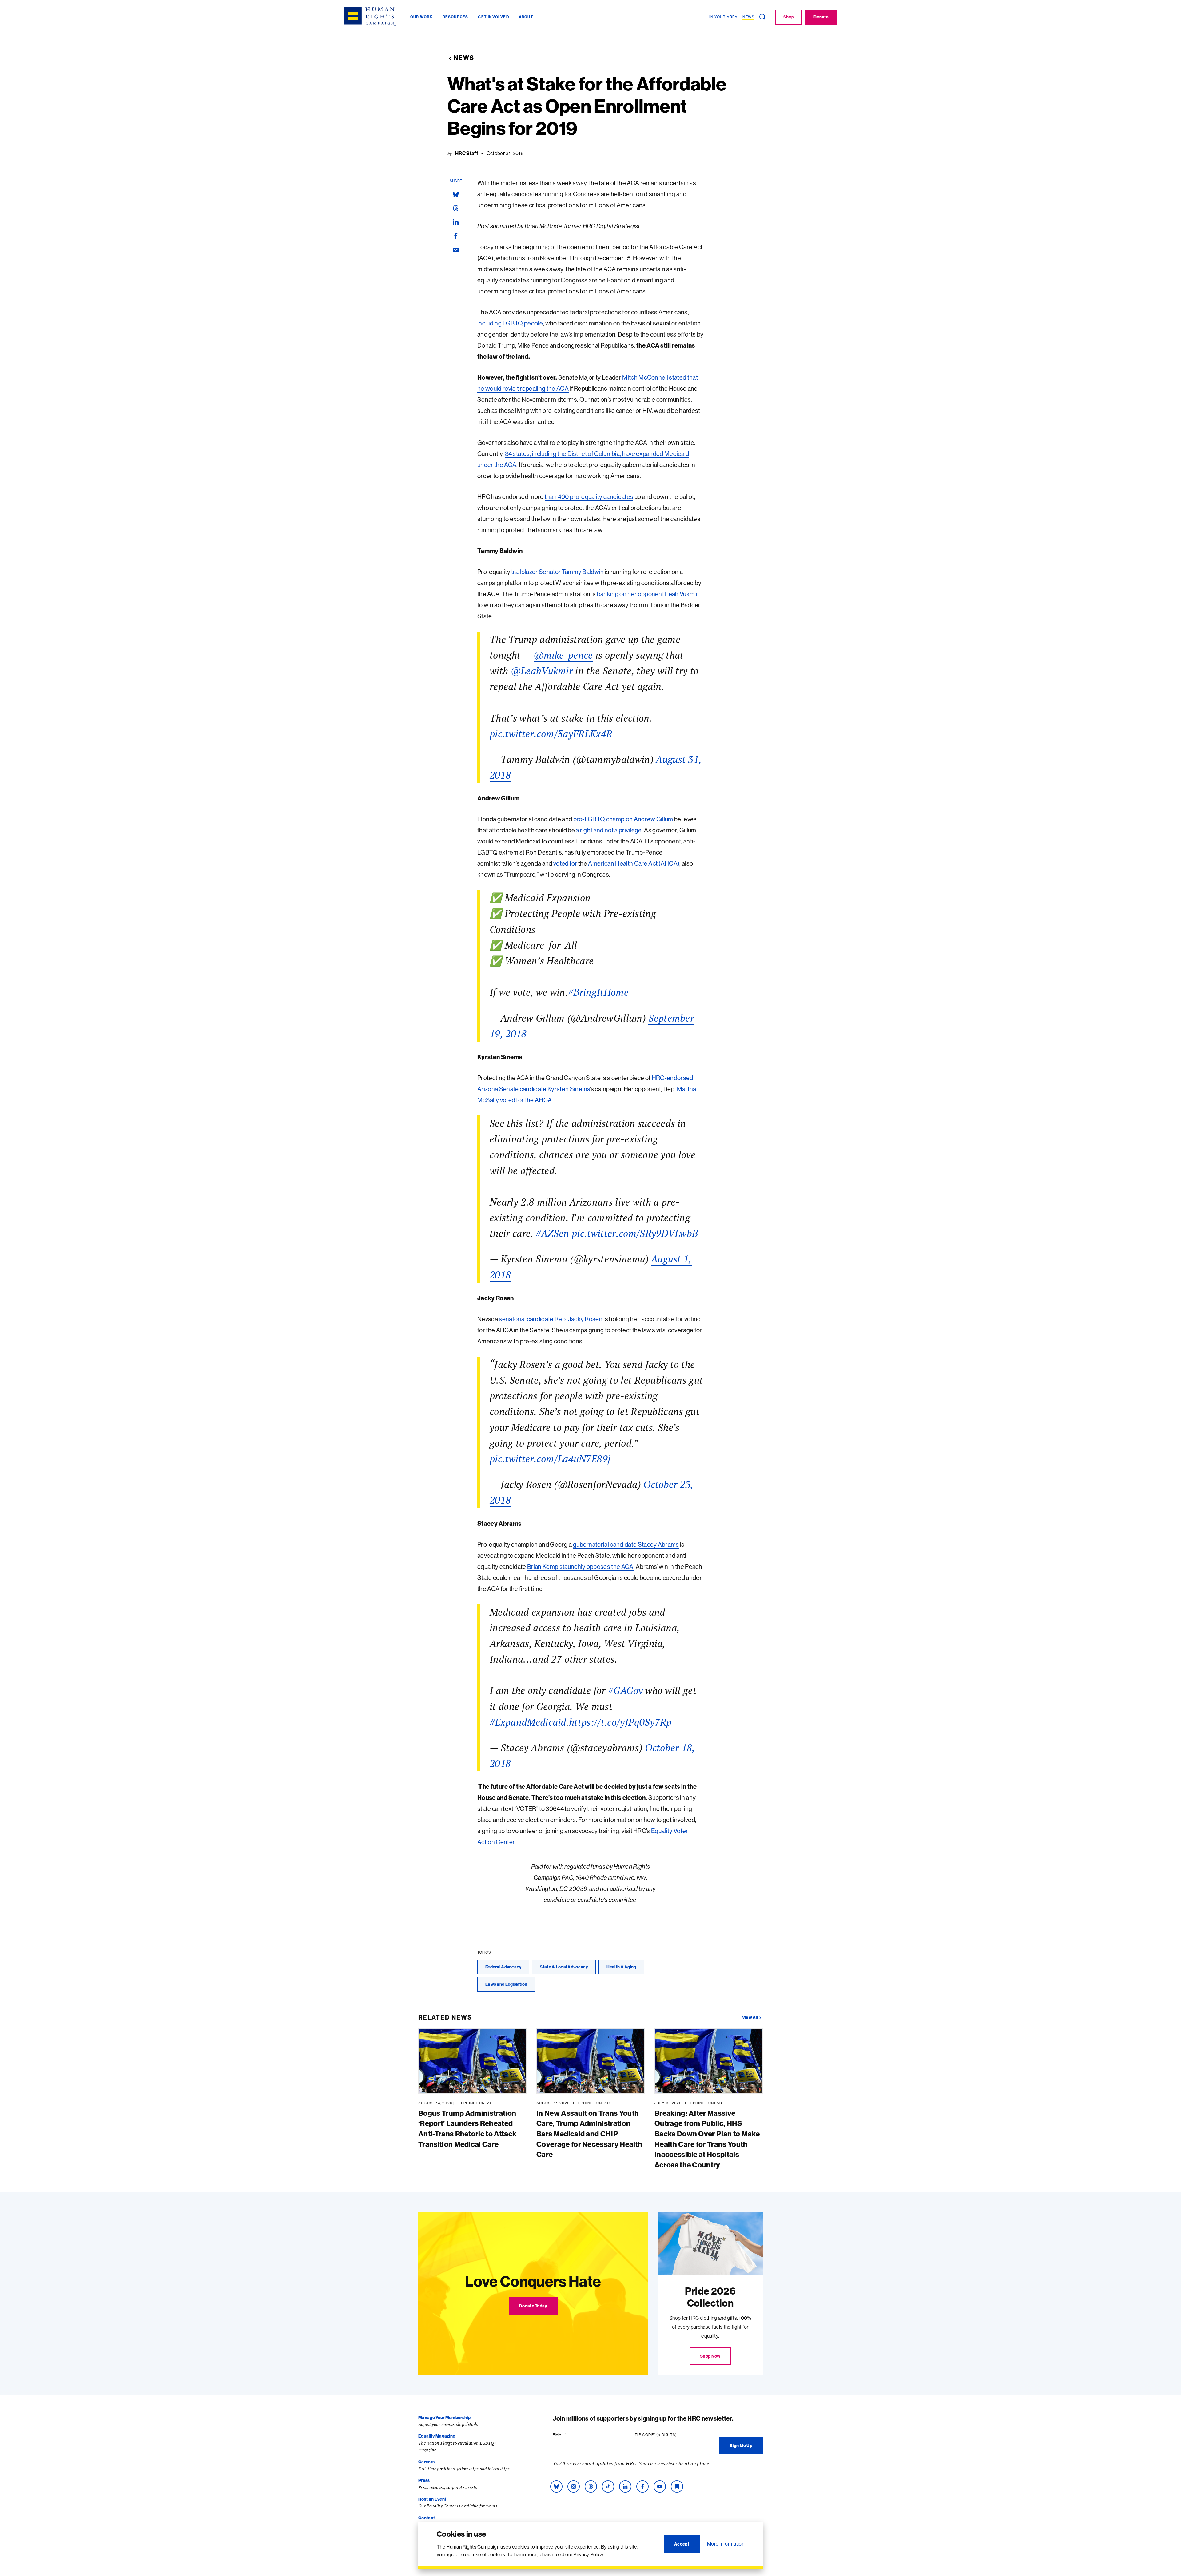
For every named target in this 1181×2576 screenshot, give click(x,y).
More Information (726, 2544)
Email (571, 2435)
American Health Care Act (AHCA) (634, 863)
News (464, 58)
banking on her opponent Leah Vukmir (648, 594)
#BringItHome (598, 992)
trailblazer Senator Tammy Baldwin (558, 572)
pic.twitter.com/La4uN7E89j (550, 1459)
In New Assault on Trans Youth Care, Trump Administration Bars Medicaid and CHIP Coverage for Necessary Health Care (589, 2134)
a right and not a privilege (609, 830)
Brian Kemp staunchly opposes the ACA (580, 1567)
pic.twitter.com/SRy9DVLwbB (635, 1233)
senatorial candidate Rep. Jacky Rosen (551, 1319)
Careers (426, 2462)
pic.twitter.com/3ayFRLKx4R (551, 734)
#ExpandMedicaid (528, 1722)
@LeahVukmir (542, 671)
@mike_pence (563, 655)
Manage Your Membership (444, 2418)
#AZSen (553, 1233)
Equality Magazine (437, 2436)
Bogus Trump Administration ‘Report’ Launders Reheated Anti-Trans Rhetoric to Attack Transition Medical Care (467, 2129)
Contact (427, 2518)
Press (424, 2480)
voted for (565, 863)
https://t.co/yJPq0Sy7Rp (620, 1722)
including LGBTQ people (510, 323)
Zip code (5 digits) (668, 2435)
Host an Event (432, 2499)
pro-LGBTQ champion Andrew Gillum (623, 819)
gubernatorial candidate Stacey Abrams (626, 1544)
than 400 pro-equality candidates (589, 497)
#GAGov (625, 1690)
